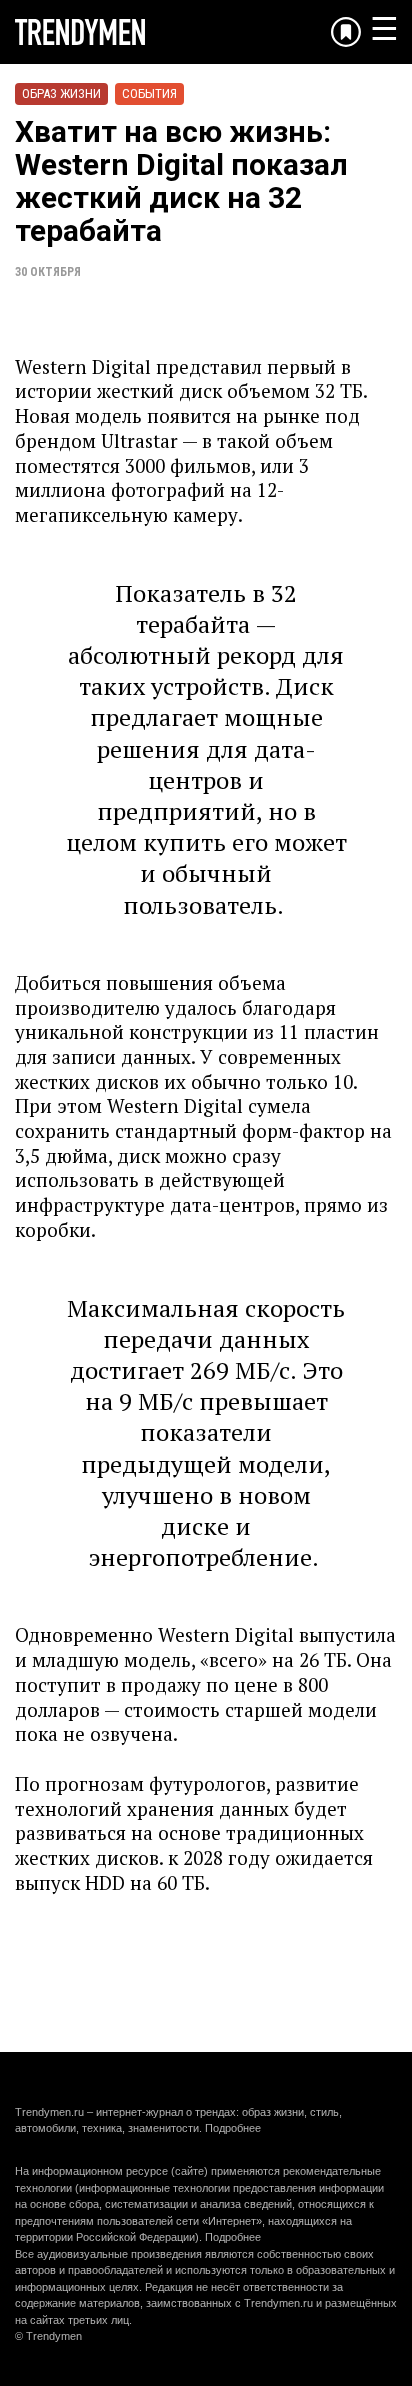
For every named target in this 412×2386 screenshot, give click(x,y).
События (149, 93)
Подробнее (233, 2128)
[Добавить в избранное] (346, 32)
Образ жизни (61, 93)
